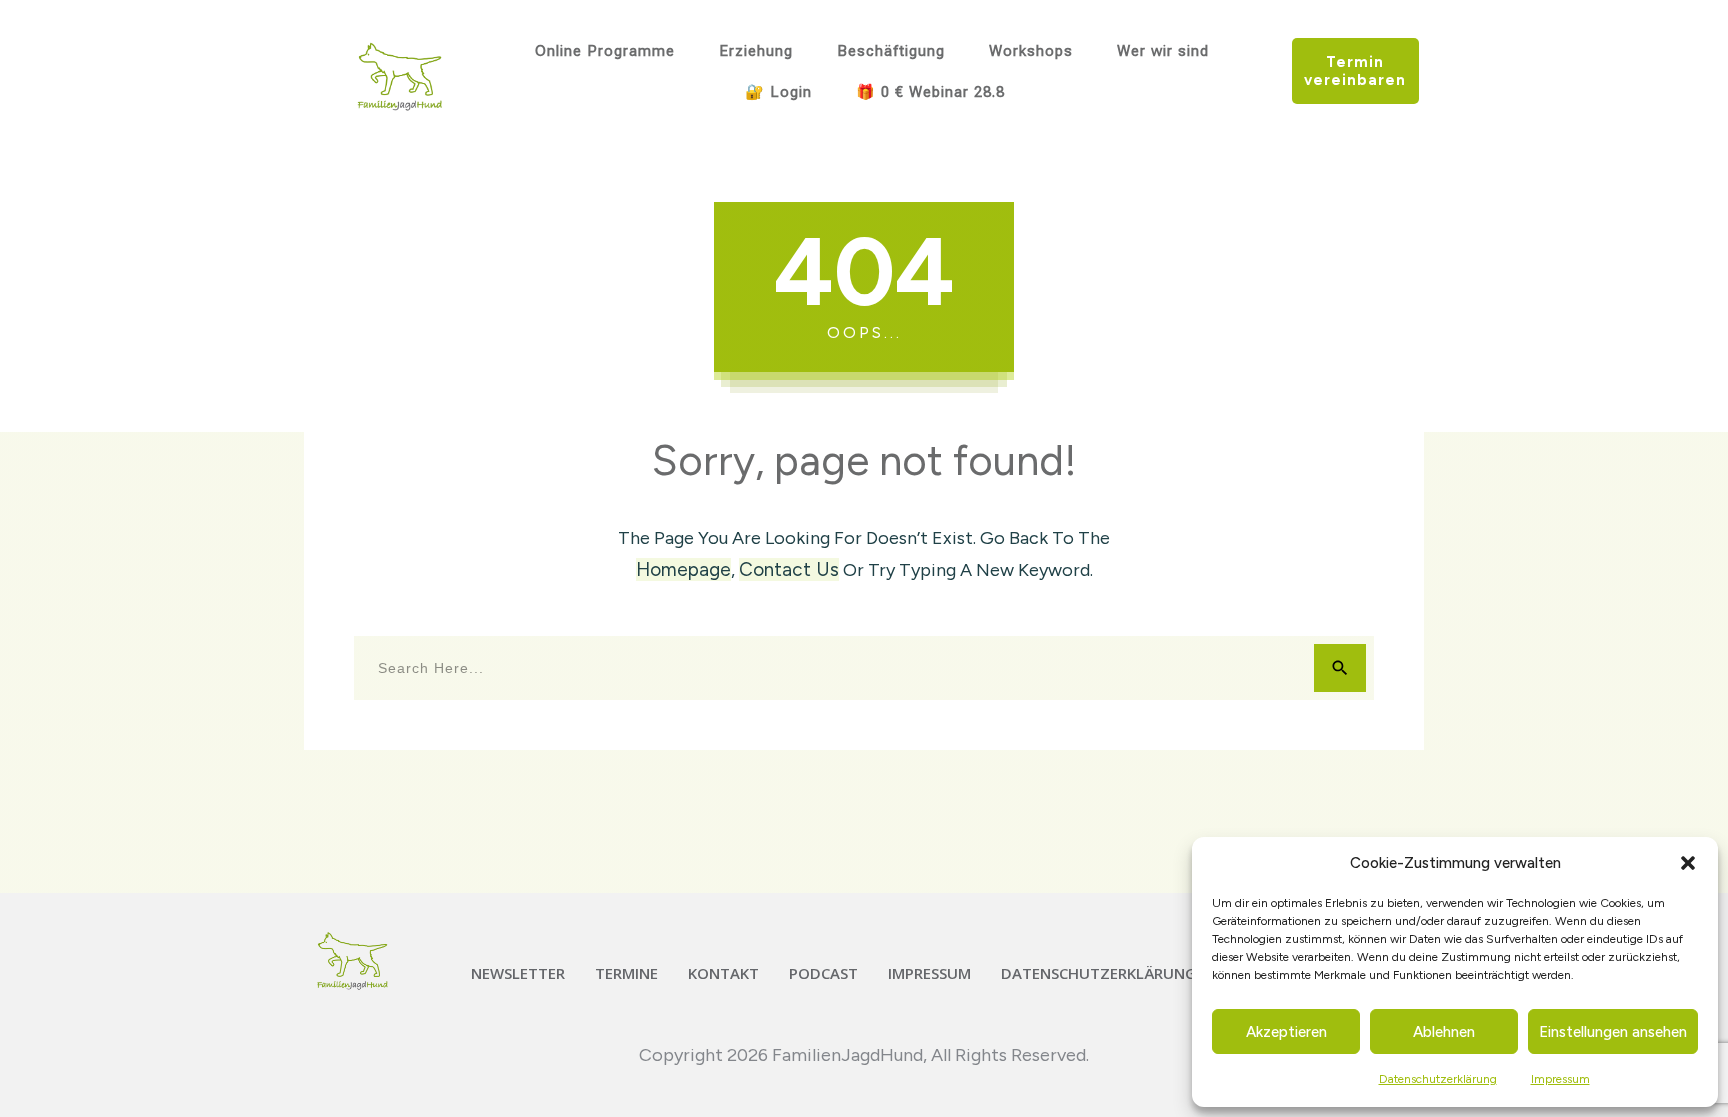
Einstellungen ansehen (1613, 1032)
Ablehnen (1444, 1032)
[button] (1688, 863)
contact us (789, 569)
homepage (683, 569)
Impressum (1560, 1079)
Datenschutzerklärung (1438, 1079)
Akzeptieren (1286, 1032)
